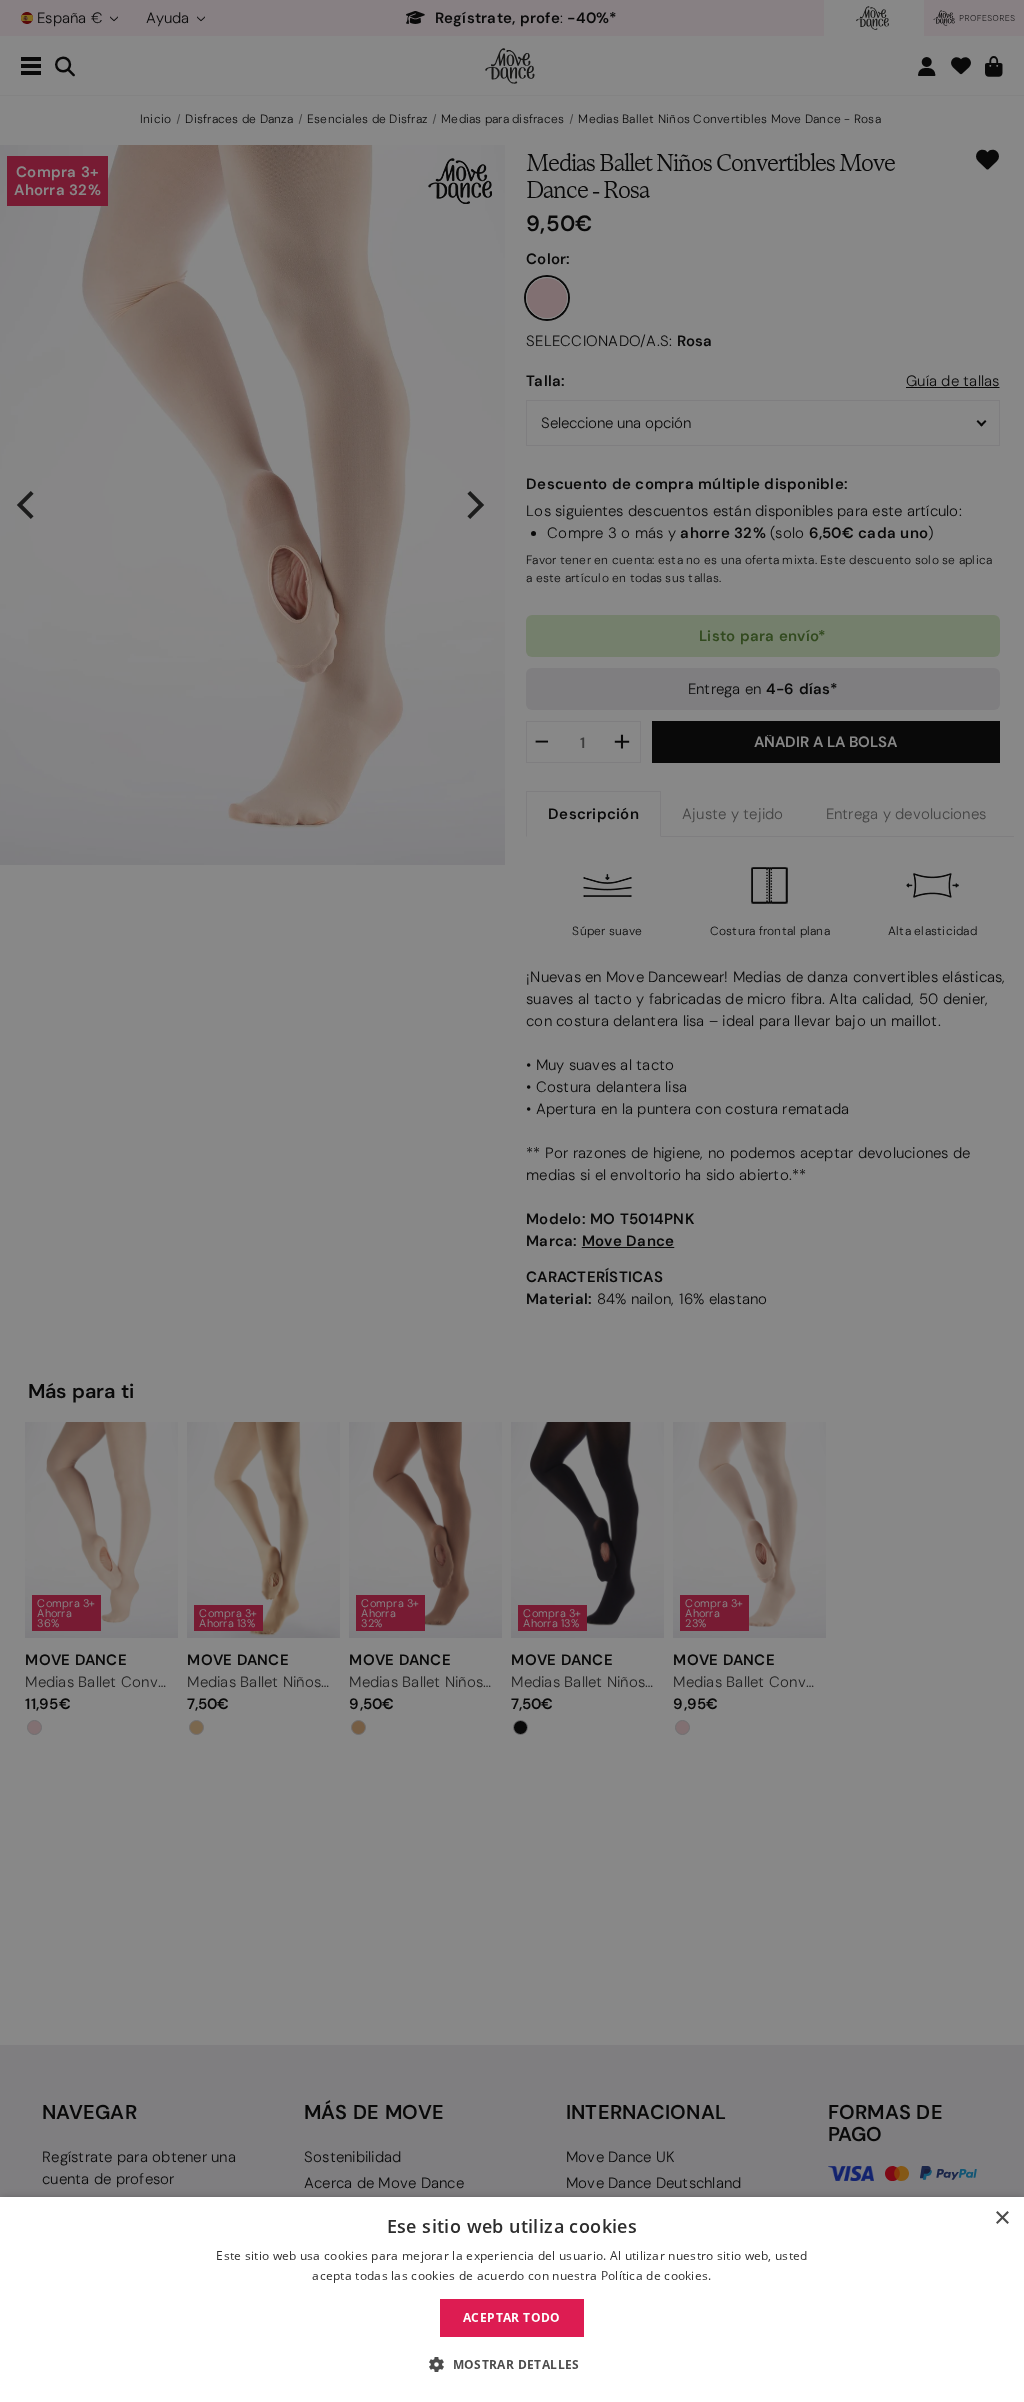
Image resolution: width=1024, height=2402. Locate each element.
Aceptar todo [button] (512, 2317)
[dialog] (512, 2299)
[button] (512, 2365)
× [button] (1001, 2218)
